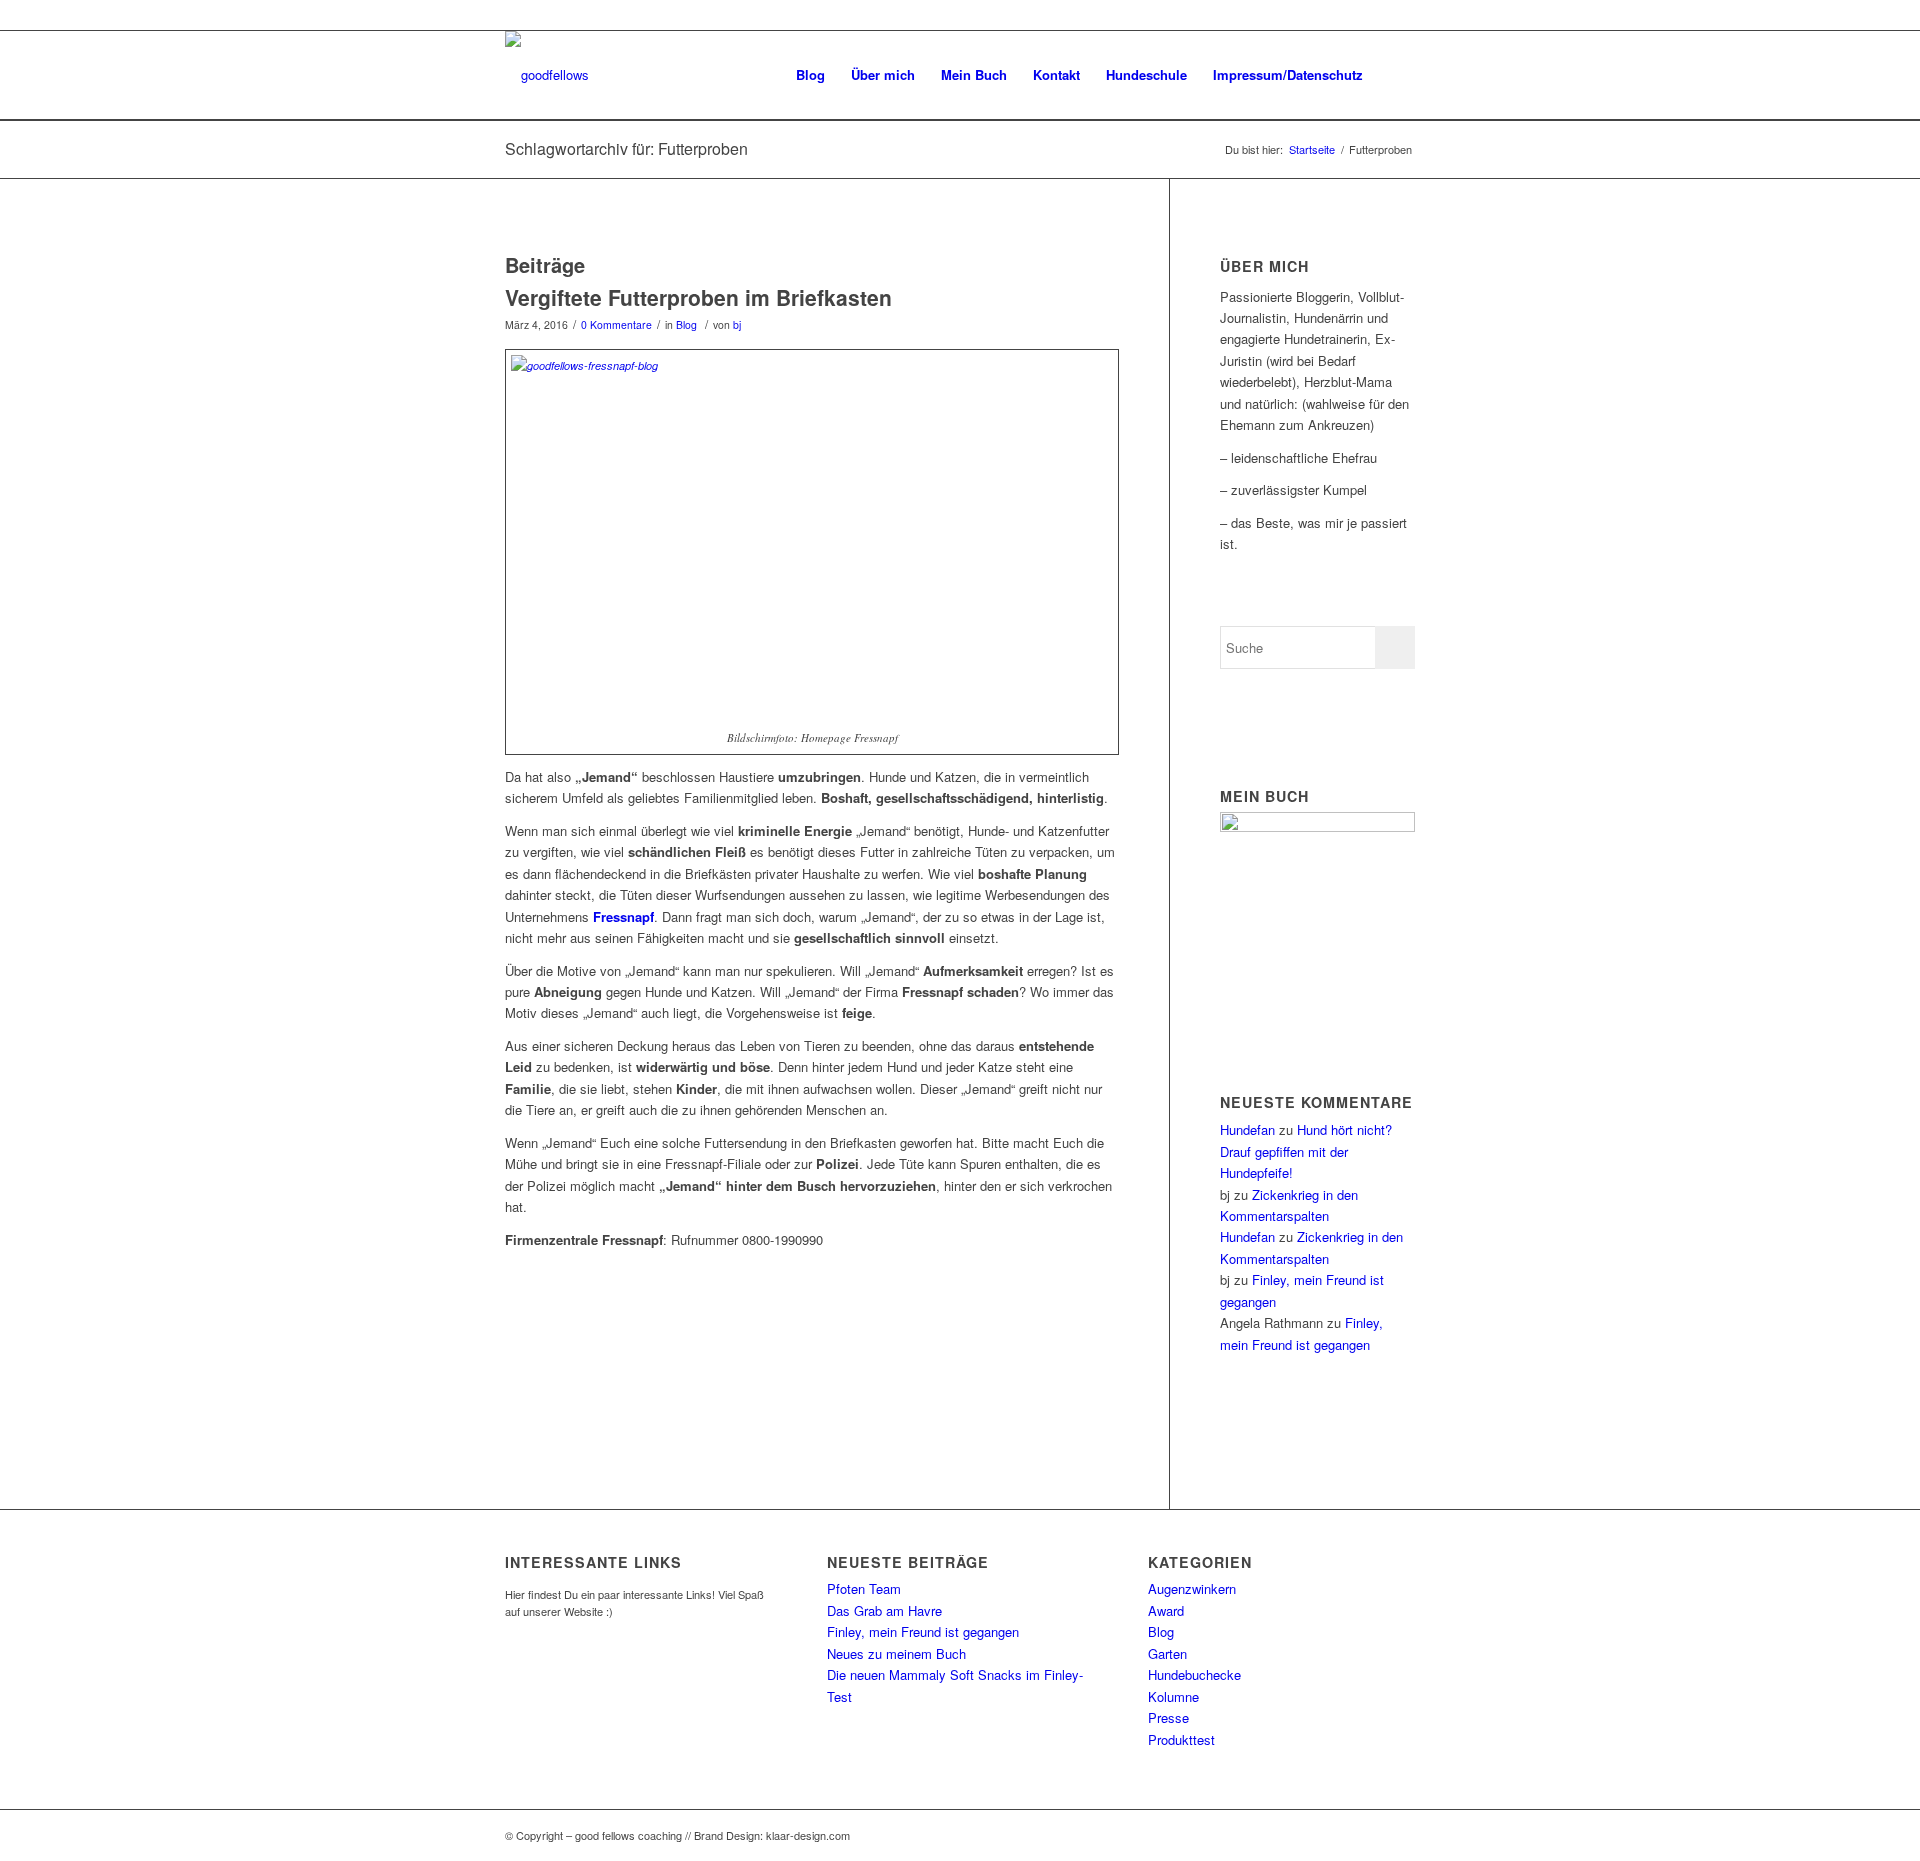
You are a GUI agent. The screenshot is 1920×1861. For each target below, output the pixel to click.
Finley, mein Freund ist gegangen (923, 1631)
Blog (686, 324)
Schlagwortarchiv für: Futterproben (626, 148)
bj (737, 324)
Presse (1168, 1717)
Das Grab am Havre (884, 1610)
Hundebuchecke (1194, 1674)
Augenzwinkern (1192, 1588)
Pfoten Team (864, 1588)
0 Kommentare (616, 324)
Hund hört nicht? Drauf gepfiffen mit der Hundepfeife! (1306, 1151)
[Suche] (1395, 75)
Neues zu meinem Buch (896, 1653)
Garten (1167, 1653)
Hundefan (1247, 1129)
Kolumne (1173, 1696)
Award (1166, 1610)
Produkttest (1181, 1739)
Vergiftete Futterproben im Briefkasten (698, 297)
